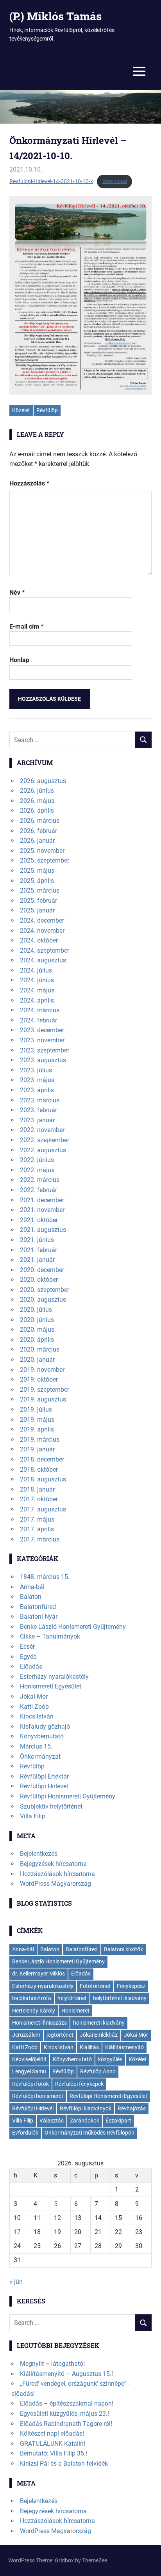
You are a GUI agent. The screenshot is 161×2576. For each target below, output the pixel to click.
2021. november (42, 1210)
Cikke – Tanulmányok (50, 1636)
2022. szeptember (45, 1140)
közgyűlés (110, 2059)
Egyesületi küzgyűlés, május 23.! (64, 2414)
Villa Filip (33, 1816)
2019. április (37, 1429)
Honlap (19, 660)
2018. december (42, 1459)
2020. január (37, 1360)
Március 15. (36, 1746)
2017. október (39, 1499)
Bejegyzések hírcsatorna (53, 1864)
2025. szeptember (45, 860)
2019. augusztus (43, 1399)
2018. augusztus (43, 1479)
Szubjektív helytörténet (51, 1806)
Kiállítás (89, 2047)
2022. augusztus (43, 1150)
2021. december (42, 1200)
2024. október (39, 940)
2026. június (37, 791)
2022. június (37, 1160)
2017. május (37, 1519)
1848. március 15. (45, 1577)
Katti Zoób (34, 1707)
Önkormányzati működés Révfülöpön (89, 2133)
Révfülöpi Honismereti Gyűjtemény (68, 1796)
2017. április (37, 1529)
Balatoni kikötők (123, 1949)
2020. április (37, 1340)
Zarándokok (85, 2121)
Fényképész (131, 1986)
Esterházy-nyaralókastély (54, 1677)
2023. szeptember (45, 1050)
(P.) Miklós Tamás (55, 16)
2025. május (37, 871)
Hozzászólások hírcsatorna (57, 1874)
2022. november (42, 1130)
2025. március (40, 890)
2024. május (37, 990)
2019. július (36, 1409)
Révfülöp (47, 410)
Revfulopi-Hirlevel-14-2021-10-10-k (51, 181)
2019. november (42, 1370)
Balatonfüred (38, 1607)
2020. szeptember (45, 1290)
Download (115, 181)
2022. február (38, 1190)
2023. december (42, 1030)
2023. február (38, 1110)
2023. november (42, 1040)
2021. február (38, 1250)
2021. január (37, 1260)
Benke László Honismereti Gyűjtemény (73, 1627)
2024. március (40, 1010)
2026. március (40, 821)
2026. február (38, 831)
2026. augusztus (43, 781)
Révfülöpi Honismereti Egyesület (108, 2096)
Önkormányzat (40, 1757)
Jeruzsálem (26, 2035)
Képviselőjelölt (29, 2059)
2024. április (37, 1000)
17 (17, 2232)
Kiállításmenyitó (124, 2047)
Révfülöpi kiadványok (86, 2108)
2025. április (37, 881)
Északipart (118, 2121)
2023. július (36, 1070)
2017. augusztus (43, 1509)
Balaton (31, 1597)
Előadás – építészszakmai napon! (67, 2403)
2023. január (37, 1120)
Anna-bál (32, 1587)
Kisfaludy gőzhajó (45, 1726)
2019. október (39, 1379)
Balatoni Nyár (39, 1617)
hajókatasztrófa (32, 1998)
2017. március (40, 1539)
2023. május (37, 1080)
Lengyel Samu (29, 2071)
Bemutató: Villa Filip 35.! (54, 2453)
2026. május (37, 801)
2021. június (37, 1240)
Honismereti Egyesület (51, 1686)
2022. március (40, 1180)
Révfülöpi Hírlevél (44, 1786)
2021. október (39, 1220)
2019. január (37, 1449)
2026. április (37, 811)
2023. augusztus (43, 1060)
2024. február (38, 1020)
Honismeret (75, 2011)
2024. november (42, 931)
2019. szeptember (45, 1390)
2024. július (36, 970)
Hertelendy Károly (34, 2011)
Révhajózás (132, 2108)
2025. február (38, 901)
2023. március (40, 1100)
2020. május (37, 1330)
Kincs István (37, 1716)
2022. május (37, 1170)
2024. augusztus (43, 960)
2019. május (37, 1420)
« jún (16, 2282)
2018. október (39, 1470)
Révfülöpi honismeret (38, 2096)
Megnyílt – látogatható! (52, 2364)
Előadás (31, 1666)
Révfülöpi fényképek (79, 2084)
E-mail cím (26, 626)
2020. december (42, 1270)
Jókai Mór (34, 1696)
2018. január (37, 1489)
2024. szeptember (45, 950)
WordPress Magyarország (55, 1884)
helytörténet (72, 1998)
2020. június (37, 1320)
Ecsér (27, 1647)
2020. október (39, 1280)
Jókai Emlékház (99, 2035)
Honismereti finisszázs (39, 2023)
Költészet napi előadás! (52, 2433)
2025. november (42, 851)
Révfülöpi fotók (30, 2084)
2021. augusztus (43, 1230)
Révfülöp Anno (98, 2071)
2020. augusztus (43, 1300)
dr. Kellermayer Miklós (38, 1974)
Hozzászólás (29, 483)
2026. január (37, 841)
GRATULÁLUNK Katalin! (53, 2444)
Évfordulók (25, 2133)
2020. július (36, 1310)
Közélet (21, 410)
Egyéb (28, 1657)
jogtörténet (60, 2035)
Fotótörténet (95, 1986)
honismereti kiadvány (99, 2023)
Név (17, 593)
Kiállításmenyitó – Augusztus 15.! (66, 2374)
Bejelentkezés (39, 1854)
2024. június (37, 980)
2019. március (40, 1439)
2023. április (37, 1090)
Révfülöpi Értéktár (44, 1776)
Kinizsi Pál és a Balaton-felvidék (64, 2463)
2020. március (40, 1349)
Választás (52, 2121)
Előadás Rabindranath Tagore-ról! (66, 2424)
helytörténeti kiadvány (120, 1998)
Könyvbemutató (42, 1736)
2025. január (37, 910)
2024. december (42, 920)
